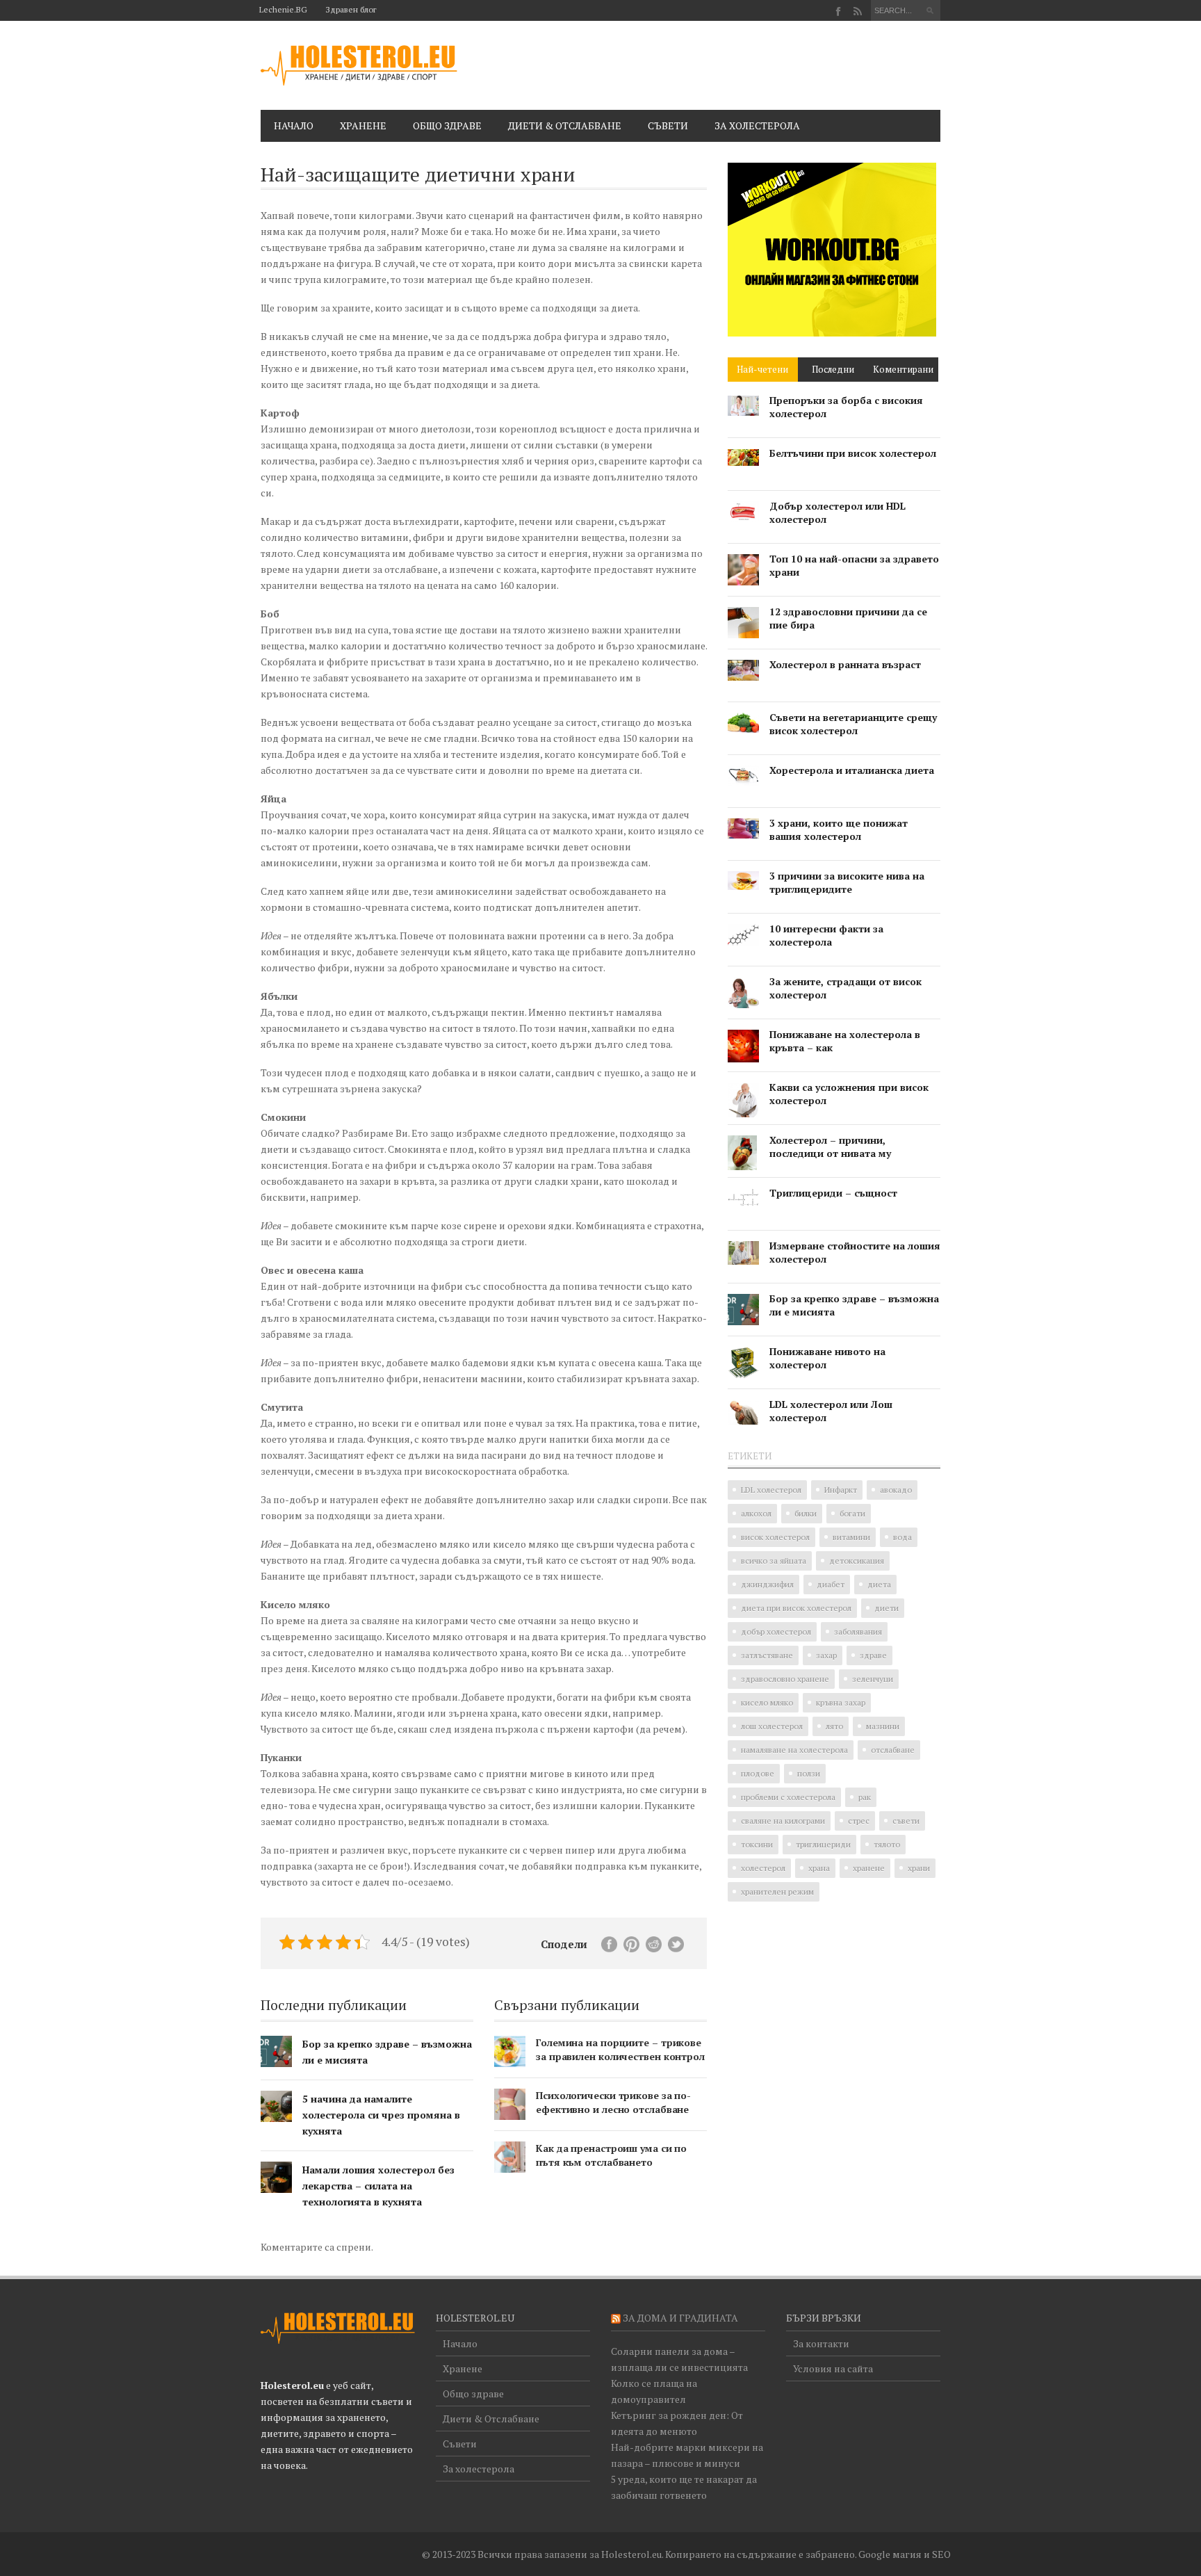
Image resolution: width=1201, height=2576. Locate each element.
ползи (809, 1773)
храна (819, 1868)
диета (879, 1584)
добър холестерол (776, 1631)
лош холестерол (772, 1726)
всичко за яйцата (774, 1561)
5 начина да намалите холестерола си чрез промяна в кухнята (381, 2115)
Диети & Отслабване (565, 125)
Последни (833, 369)
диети (887, 1608)
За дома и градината (680, 2318)
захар (826, 1655)
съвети (906, 1821)
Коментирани (903, 369)
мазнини (883, 1726)
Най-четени (762, 369)
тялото (887, 1844)
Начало (294, 125)
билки (806, 1513)
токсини (757, 1844)
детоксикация (857, 1561)
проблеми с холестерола (788, 1797)
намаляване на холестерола (794, 1750)
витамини (851, 1537)
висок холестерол (775, 1537)
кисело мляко (767, 1702)
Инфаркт (841, 1490)
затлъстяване (767, 1655)
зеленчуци (873, 1679)
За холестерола (757, 125)
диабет (831, 1584)
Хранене (363, 125)
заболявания (858, 1631)
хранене (869, 1868)
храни (919, 1868)
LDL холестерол (771, 1490)
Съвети (668, 125)
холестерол (763, 1868)
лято (834, 1726)
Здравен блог (351, 9)
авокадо (896, 1490)
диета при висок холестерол (796, 1608)
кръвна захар (841, 1702)
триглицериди (823, 1844)
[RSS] (857, 11)
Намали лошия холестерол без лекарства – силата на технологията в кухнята (378, 2186)
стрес (859, 1821)
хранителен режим (777, 1892)
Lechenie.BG (283, 9)
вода (902, 1537)
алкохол (756, 1513)
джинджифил (767, 1584)
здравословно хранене (785, 1679)
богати (852, 1513)
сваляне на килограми (783, 1821)
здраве (873, 1655)
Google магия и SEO (905, 2554)
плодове (758, 1773)
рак (865, 1797)
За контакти (821, 2343)
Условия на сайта (833, 2368)
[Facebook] (839, 11)
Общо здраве (447, 125)
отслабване (893, 1750)
